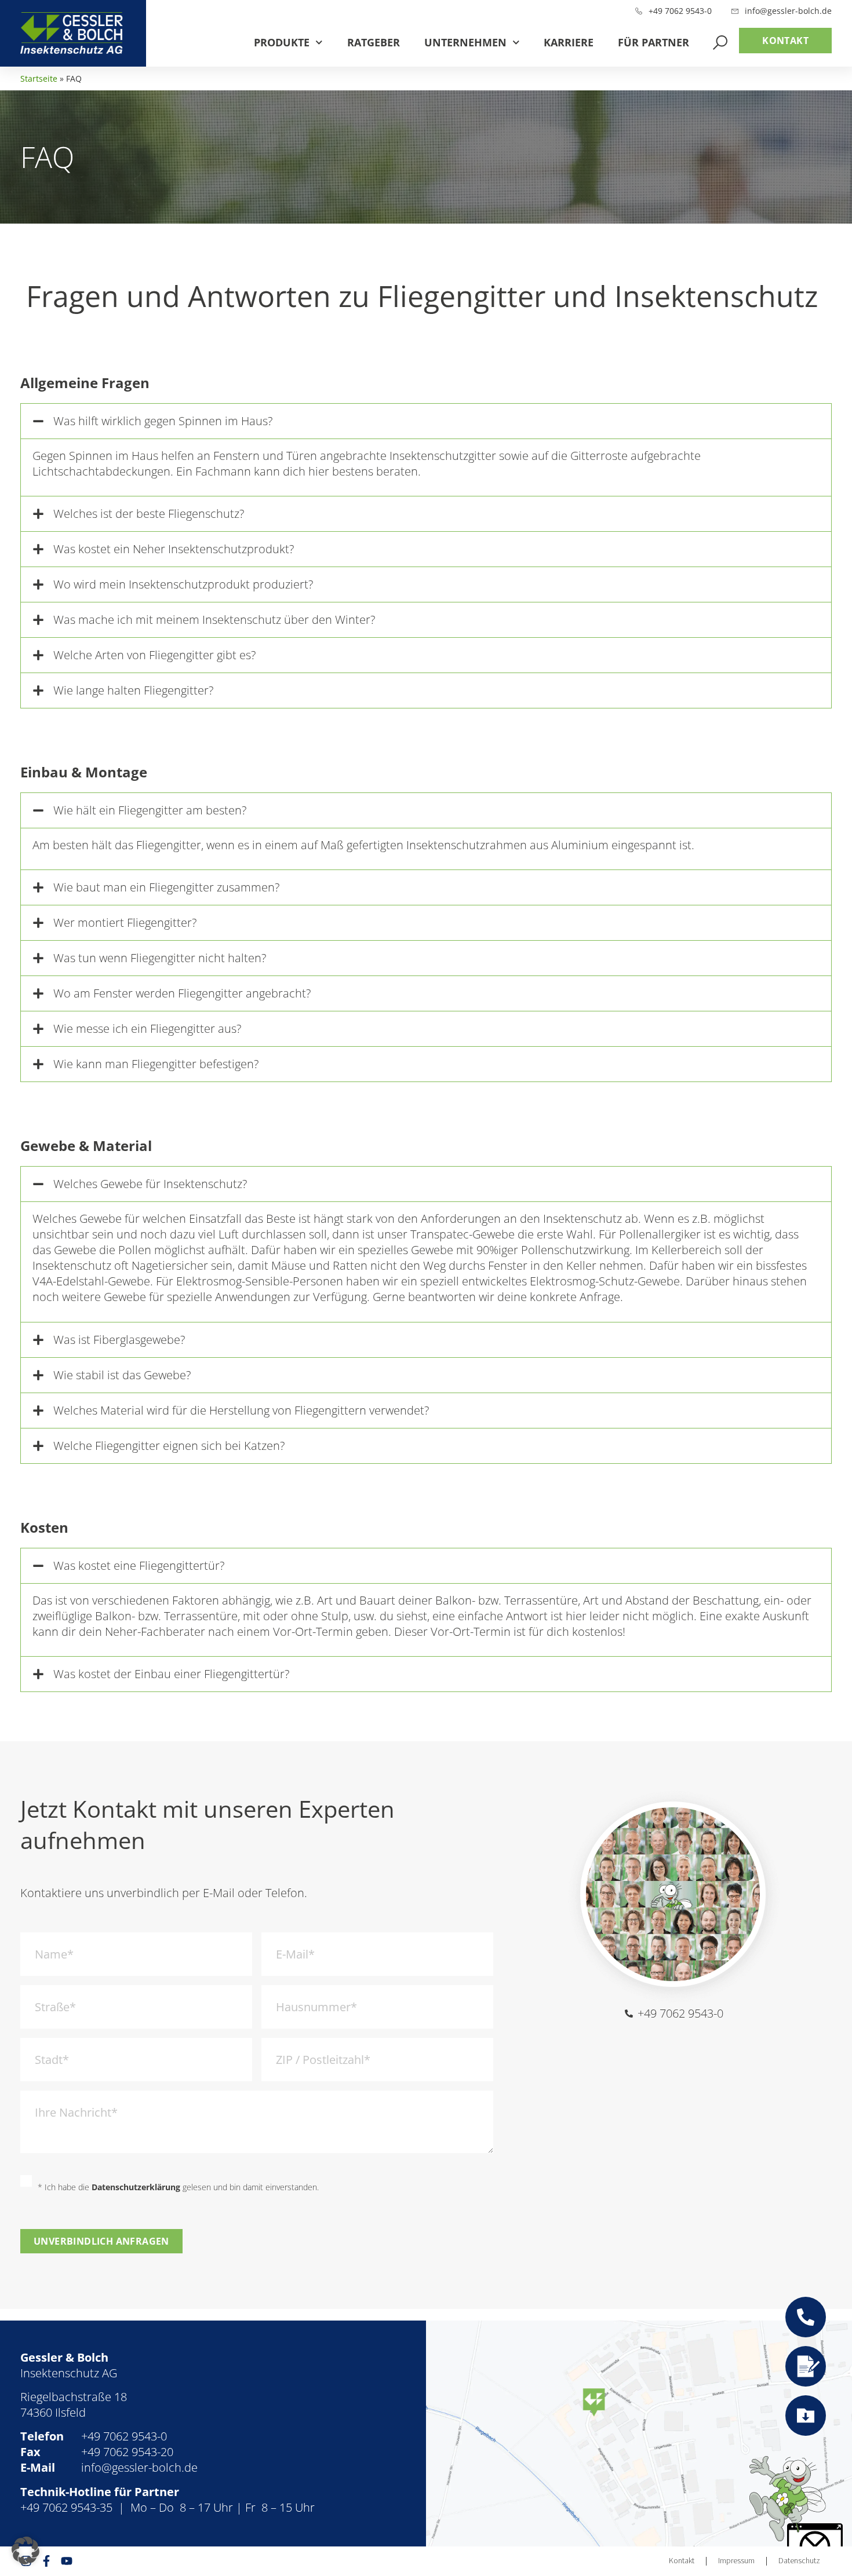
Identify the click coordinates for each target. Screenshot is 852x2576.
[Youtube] (67, 2561)
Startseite (39, 78)
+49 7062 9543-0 (124, 2436)
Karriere (569, 42)
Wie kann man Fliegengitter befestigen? (156, 1064)
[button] (426, 421)
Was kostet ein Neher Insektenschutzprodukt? (174, 549)
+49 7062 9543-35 (66, 2507)
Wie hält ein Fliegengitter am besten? (150, 810)
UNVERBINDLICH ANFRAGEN (101, 2241)
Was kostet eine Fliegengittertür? (139, 1565)
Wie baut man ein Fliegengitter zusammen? (166, 887)
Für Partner (653, 42)
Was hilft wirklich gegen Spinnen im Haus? (163, 421)
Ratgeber (374, 42)
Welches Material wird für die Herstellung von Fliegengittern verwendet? (241, 1410)
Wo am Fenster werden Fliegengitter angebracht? (182, 993)
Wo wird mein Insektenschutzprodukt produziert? (183, 584)
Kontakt (682, 2561)
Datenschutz (799, 2561)
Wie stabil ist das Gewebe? (122, 1375)
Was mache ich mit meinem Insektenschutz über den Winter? (214, 620)
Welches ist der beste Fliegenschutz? (149, 514)
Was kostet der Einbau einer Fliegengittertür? (171, 1674)
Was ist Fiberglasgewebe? (119, 1340)
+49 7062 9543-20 (127, 2452)
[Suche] (720, 43)
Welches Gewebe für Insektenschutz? (150, 1184)
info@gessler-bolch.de (139, 2467)
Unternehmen (465, 42)
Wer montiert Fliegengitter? (125, 922)
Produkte (282, 42)
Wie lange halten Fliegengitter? (133, 690)
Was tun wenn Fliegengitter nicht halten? (160, 958)
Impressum (736, 2561)
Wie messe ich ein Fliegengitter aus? (147, 1028)
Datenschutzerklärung (136, 2187)
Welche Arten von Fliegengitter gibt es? (154, 655)
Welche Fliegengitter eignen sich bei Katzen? (169, 1446)
